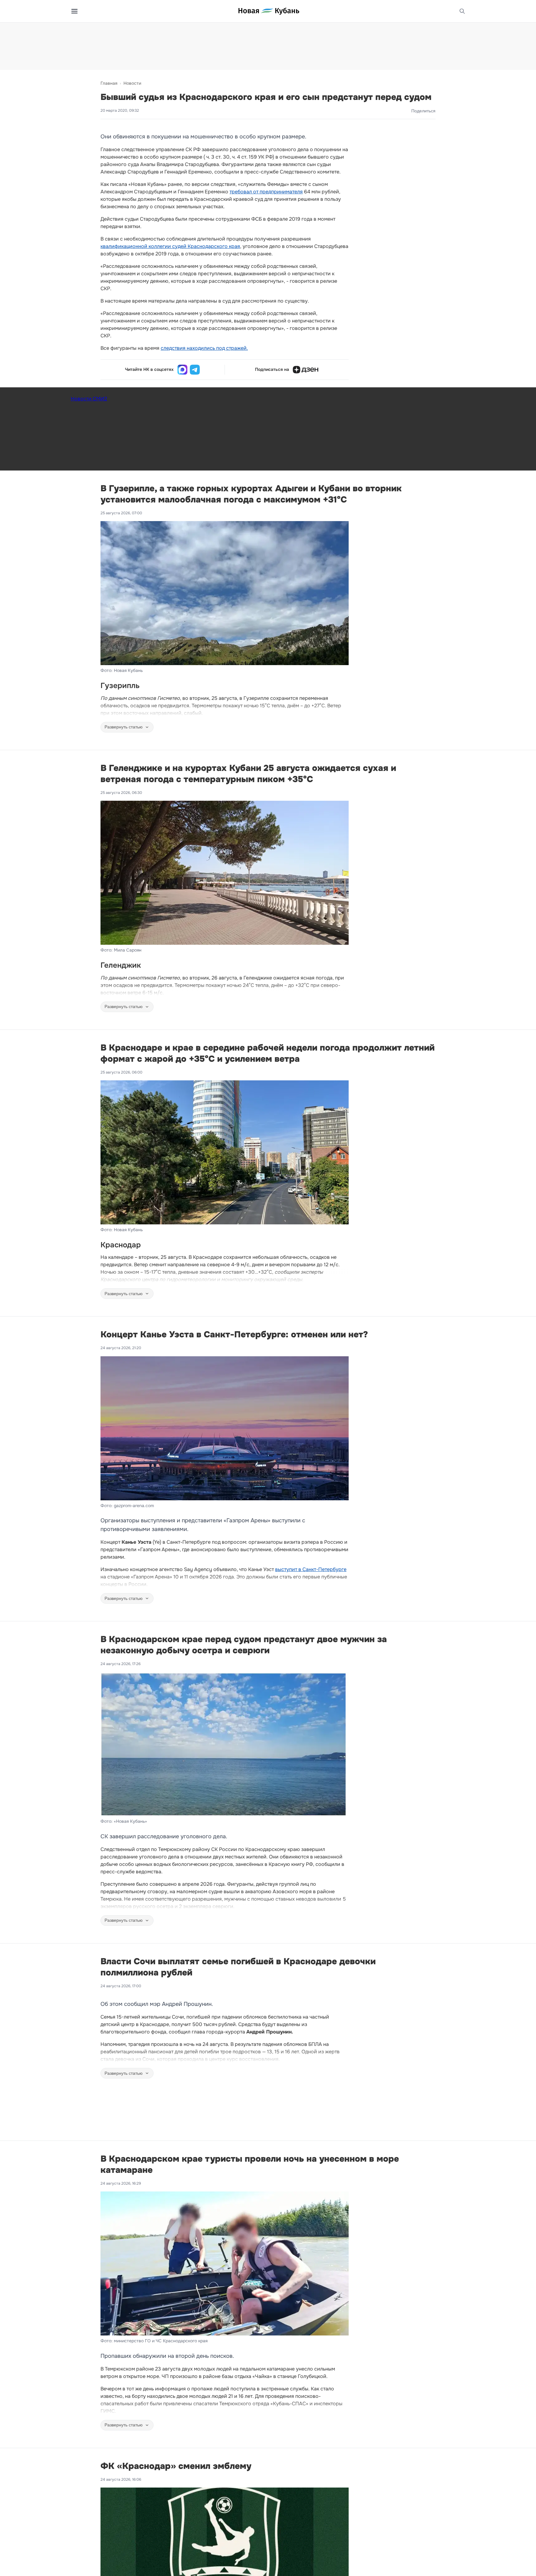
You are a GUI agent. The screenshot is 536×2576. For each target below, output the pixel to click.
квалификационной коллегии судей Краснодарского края (170, 246)
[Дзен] (306, 370)
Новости (132, 83)
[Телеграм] (195, 370)
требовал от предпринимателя (266, 192)
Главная (109, 83)
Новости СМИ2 (89, 399)
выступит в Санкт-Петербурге (311, 1569)
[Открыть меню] (74, 11)
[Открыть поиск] (462, 11)
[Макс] (182, 370)
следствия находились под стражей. (204, 348)
